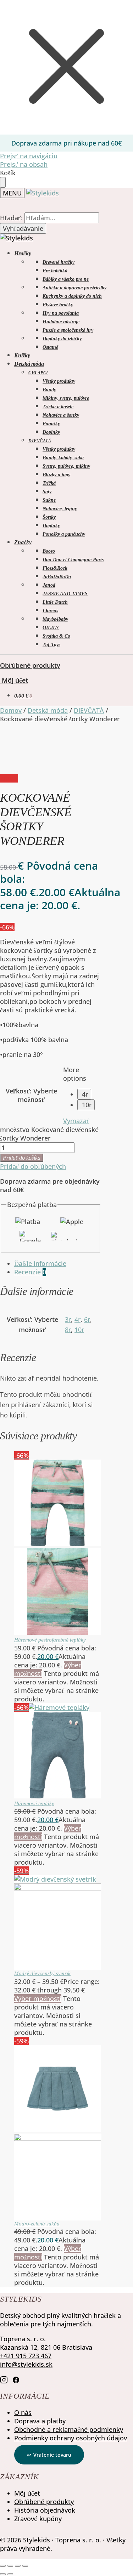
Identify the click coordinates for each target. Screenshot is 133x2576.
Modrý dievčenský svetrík (42, 1973)
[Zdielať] (18, 2566)
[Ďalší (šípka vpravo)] (10, 2574)
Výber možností (38, 1998)
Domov (11, 710)
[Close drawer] (3, 182)
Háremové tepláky (34, 1803)
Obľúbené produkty (30, 665)
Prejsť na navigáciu (29, 156)
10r (87, 1105)
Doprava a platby (40, 2421)
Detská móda (48, 710)
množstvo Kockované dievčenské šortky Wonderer (49, 1134)
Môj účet (14, 680)
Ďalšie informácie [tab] (40, 1263)
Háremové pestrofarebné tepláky (50, 1640)
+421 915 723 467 (26, 2356)
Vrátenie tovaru (52, 2455)
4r (85, 1094)
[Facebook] (16, 2379)
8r (68, 1330)
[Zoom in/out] (3, 2566)
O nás (23, 2412)
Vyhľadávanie (23, 228)
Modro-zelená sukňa (37, 2224)
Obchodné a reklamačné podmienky (69, 2429)
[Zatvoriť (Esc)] (25, 2566)
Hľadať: (11, 218)
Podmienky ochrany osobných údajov (71, 2438)
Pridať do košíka (22, 1158)
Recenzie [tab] (30, 1272)
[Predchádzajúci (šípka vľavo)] (3, 2574)
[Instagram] (4, 2379)
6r (87, 1319)
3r (68, 1319)
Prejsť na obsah (24, 164)
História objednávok (45, 2510)
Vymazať (76, 1121)
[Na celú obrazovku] (10, 2566)
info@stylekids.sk (26, 2364)
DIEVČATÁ (89, 710)
